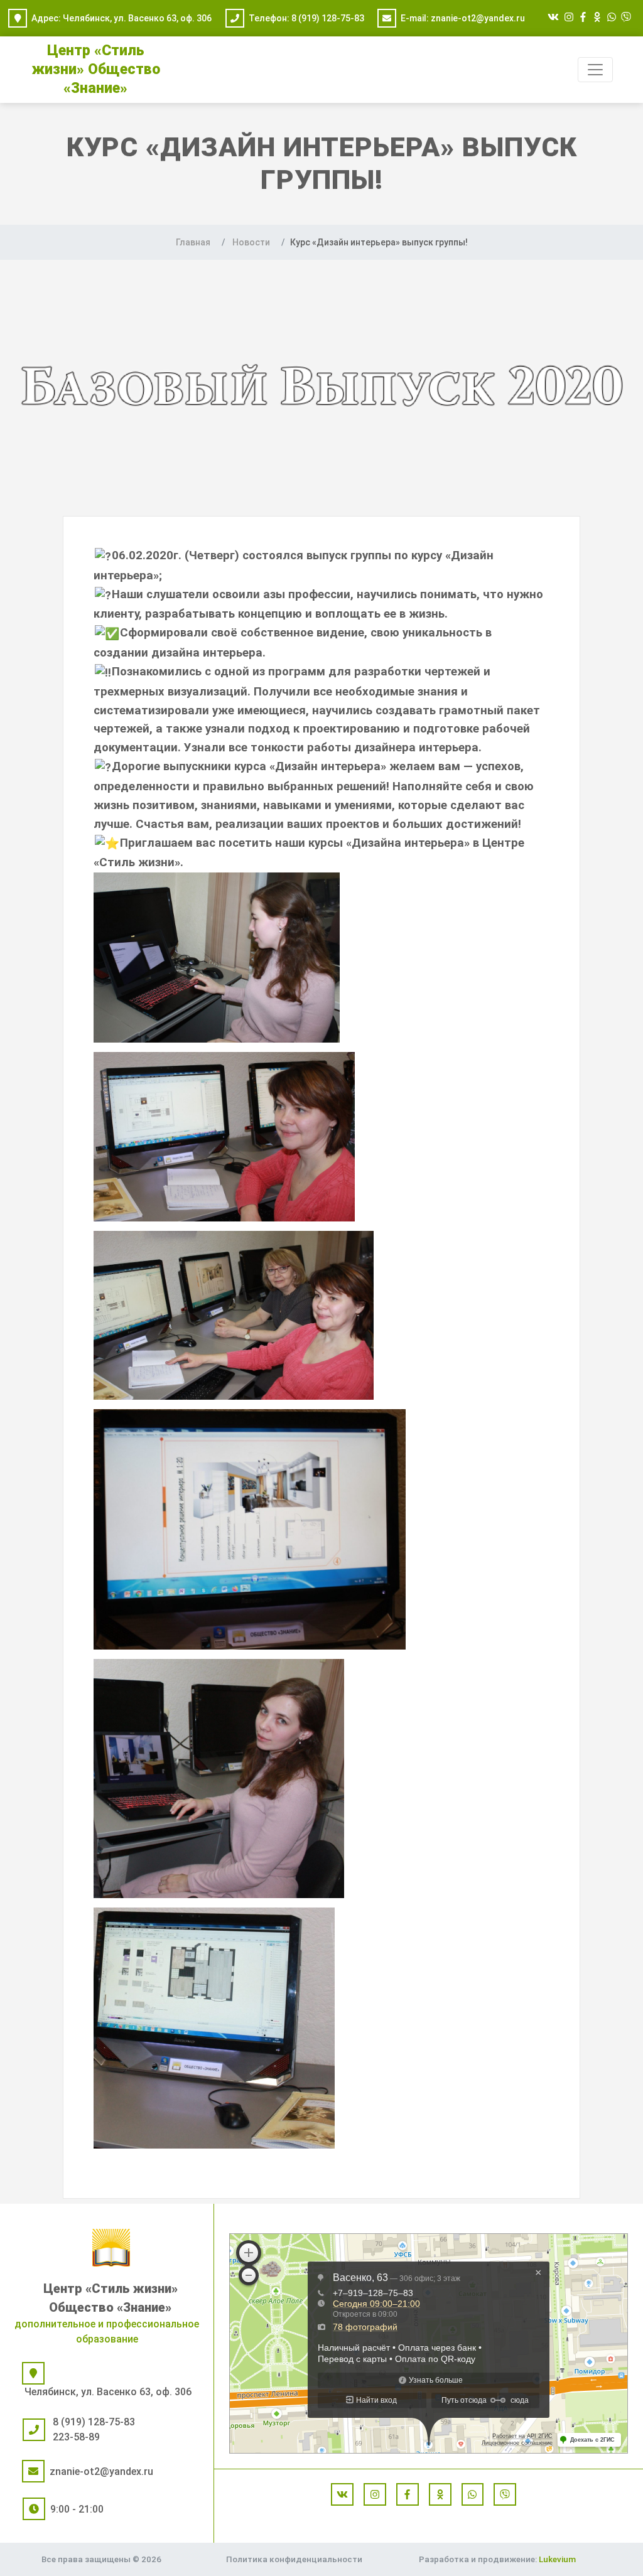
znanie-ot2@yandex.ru (478, 18)
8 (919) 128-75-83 (328, 18)
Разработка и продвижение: (497, 2559)
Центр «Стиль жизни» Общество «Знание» (96, 69)
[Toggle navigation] (595, 70)
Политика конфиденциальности (294, 2559)
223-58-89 (76, 2437)
